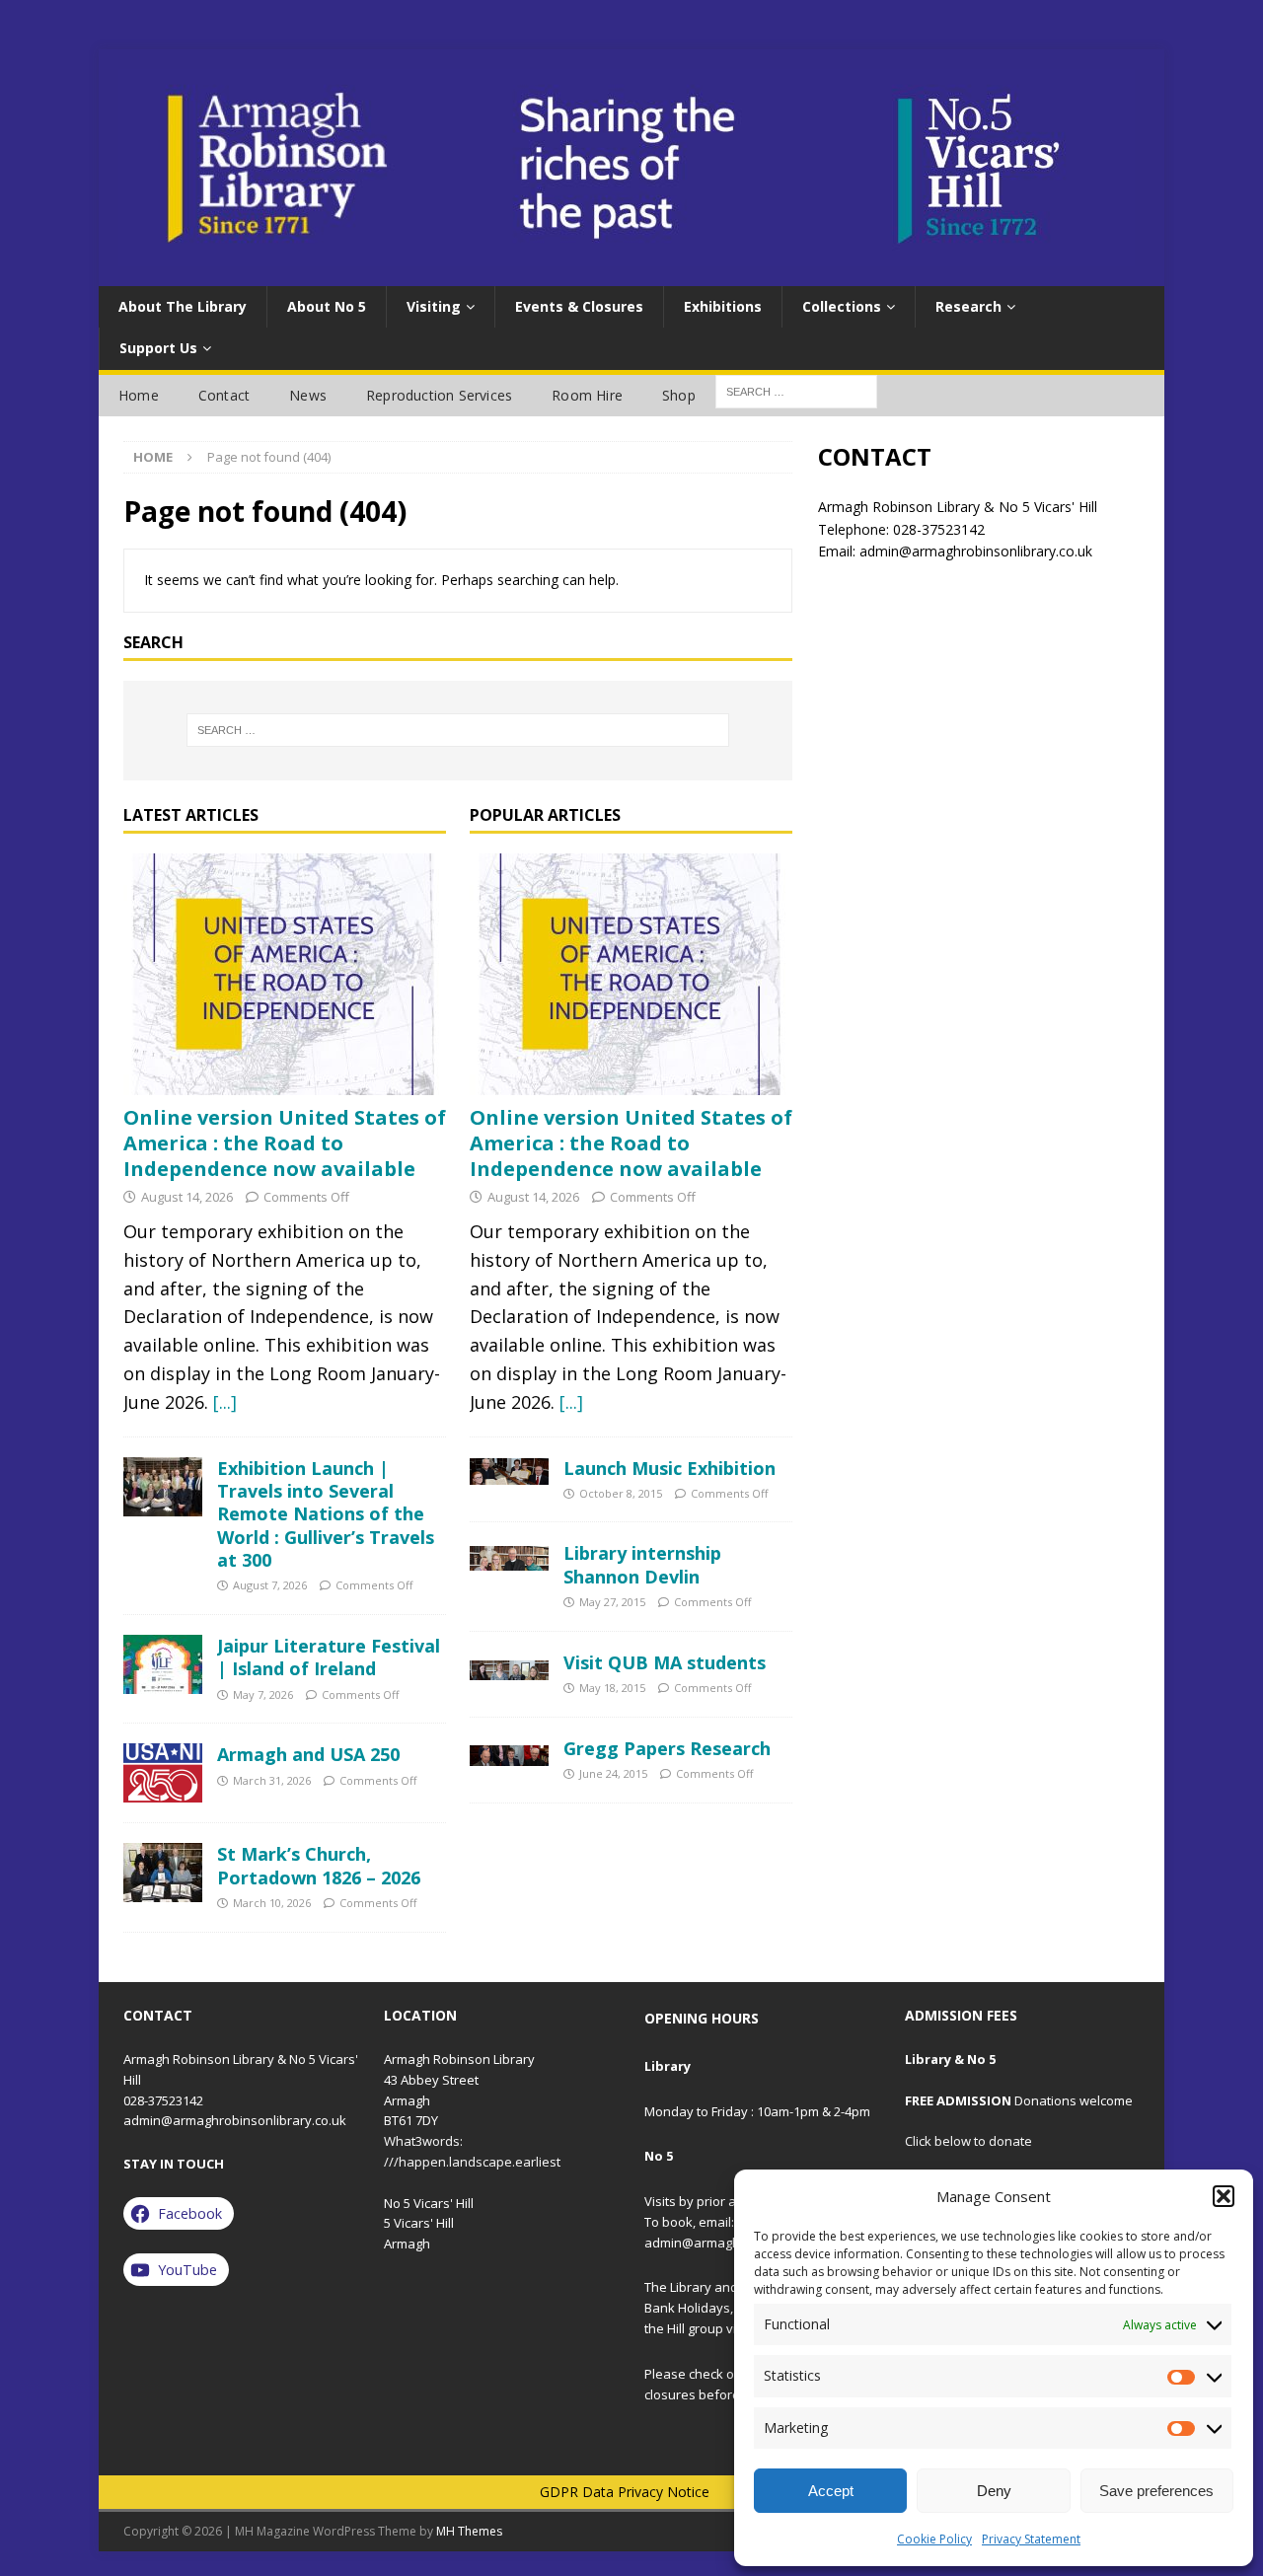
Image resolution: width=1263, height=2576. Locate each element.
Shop (679, 395)
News (308, 395)
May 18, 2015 (612, 1688)
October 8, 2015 (621, 1493)
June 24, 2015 (613, 1773)
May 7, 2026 (263, 1694)
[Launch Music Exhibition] (509, 1472)
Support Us (158, 348)
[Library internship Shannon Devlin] (509, 1556)
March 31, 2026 (272, 1780)
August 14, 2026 (187, 1197)
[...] (225, 1402)
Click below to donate (968, 2141)
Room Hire (587, 395)
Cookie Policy (934, 2539)
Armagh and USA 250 (308, 1754)
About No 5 (327, 306)
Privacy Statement (1031, 2539)
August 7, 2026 (270, 1585)
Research (968, 306)
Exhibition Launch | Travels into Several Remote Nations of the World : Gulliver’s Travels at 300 (326, 1514)
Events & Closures (579, 306)
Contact (224, 395)
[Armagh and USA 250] (163, 1773)
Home (139, 395)
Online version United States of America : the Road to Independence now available (285, 1143)
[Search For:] (796, 390)
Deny (994, 2491)
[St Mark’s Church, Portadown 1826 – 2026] (163, 1873)
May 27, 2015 (612, 1602)
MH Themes (469, 2531)
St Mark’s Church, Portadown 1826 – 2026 (319, 1865)
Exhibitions (723, 306)
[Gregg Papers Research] (509, 1752)
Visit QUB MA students (665, 1662)
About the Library (183, 306)
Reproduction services (439, 395)
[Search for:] (458, 730)
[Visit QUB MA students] (509, 1666)
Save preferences (1156, 2491)
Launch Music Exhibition (669, 1468)
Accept (831, 2491)
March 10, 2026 (272, 1903)
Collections (842, 306)
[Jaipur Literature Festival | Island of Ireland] (163, 1664)
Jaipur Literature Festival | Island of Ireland (329, 1657)
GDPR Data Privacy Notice (625, 2492)
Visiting (434, 306)
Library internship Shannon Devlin (642, 1564)
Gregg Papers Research (667, 1748)
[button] (1224, 2196)
